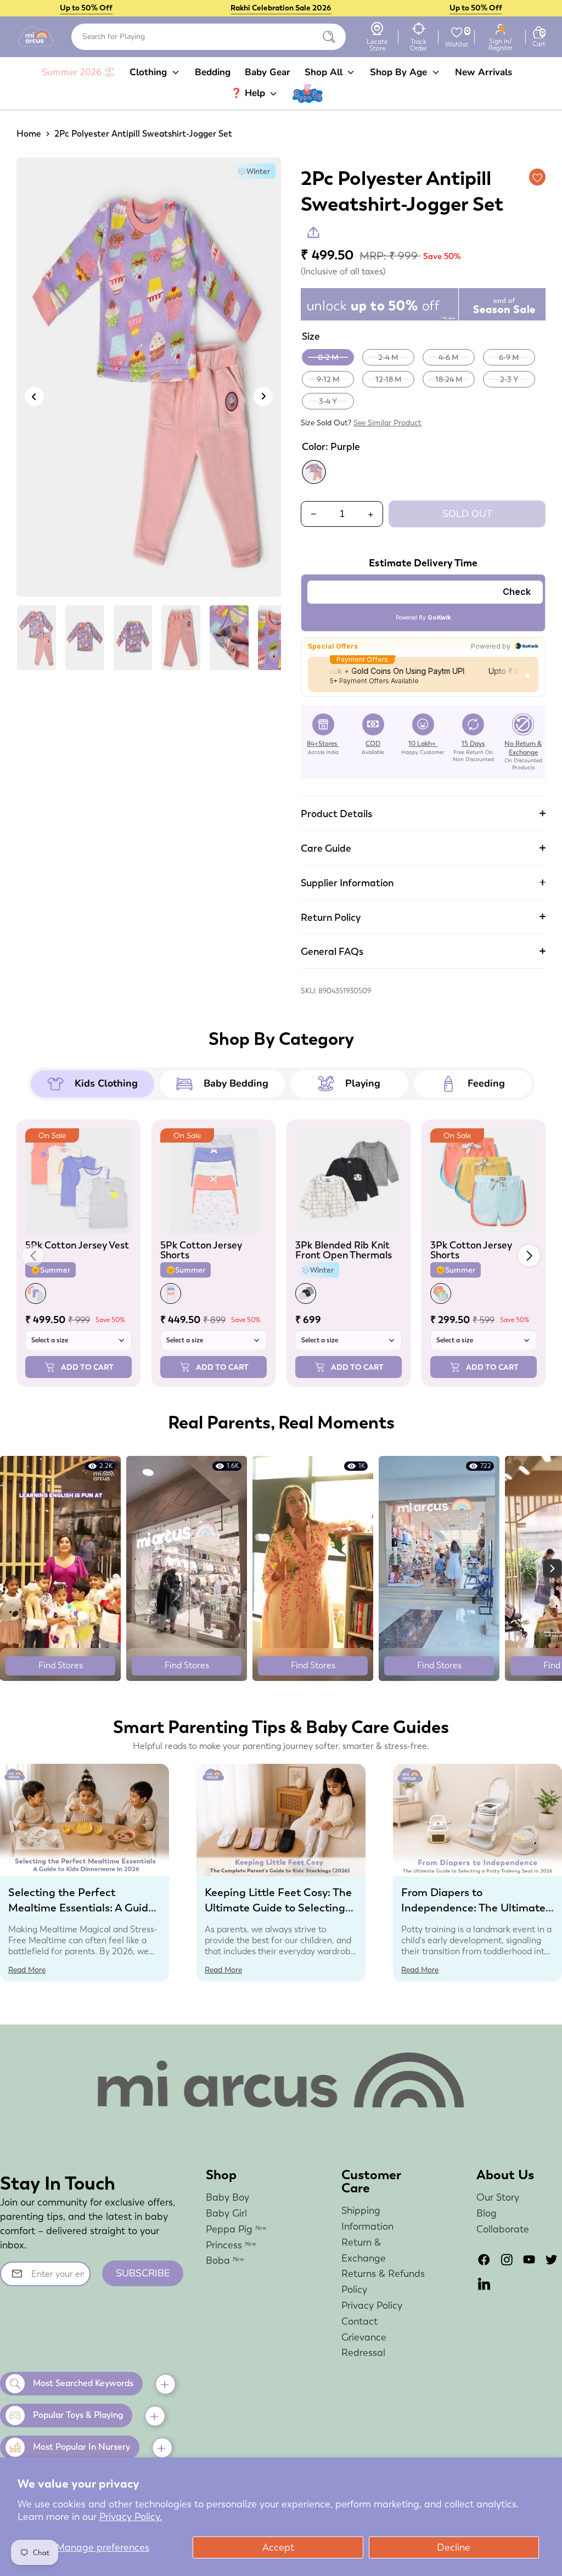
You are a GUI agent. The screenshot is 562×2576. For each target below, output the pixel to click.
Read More (27, 1970)
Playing (363, 1083)
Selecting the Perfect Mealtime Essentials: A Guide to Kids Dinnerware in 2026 (81, 1908)
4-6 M (449, 357)
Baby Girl (226, 2213)
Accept (278, 2547)
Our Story (498, 2197)
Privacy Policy (372, 2305)
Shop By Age (400, 72)
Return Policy (331, 917)
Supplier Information (347, 883)
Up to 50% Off (86, 8)
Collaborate (503, 2229)
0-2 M (328, 357)
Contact (359, 2321)
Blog (487, 2213)
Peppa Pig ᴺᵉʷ (236, 2229)
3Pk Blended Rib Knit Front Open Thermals (344, 1250)
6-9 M (509, 357)
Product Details (336, 814)
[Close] (329, 37)
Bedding (213, 72)
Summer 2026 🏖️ (78, 72)
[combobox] (209, 37)
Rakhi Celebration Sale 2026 (281, 8)
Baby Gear (268, 72)
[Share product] (313, 232)
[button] (529, 1256)
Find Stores (61, 1665)
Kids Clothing (106, 1083)
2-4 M (388, 357)
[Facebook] (484, 2260)
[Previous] (34, 396)
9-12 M (328, 379)
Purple (314, 472)
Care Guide (326, 848)
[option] (149, 381)
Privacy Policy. (131, 2516)
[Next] (263, 396)
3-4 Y (328, 401)
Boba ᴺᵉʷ (225, 2260)
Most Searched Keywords (83, 2383)
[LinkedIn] (484, 2284)
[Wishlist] (457, 32)
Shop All (325, 72)
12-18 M (389, 379)
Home (29, 134)
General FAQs (332, 951)
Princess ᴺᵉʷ (231, 2245)
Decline (454, 2547)
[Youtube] (529, 2260)
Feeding (486, 1083)
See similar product (387, 423)
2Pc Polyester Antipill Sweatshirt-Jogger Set (143, 134)
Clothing (150, 72)
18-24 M (449, 379)
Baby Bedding (236, 1083)
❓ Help (249, 93)
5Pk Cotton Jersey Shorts (201, 1250)
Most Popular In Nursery (82, 2447)
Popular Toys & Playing (78, 2415)
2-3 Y (509, 379)
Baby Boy (227, 2197)
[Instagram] (507, 2260)
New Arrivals (484, 72)
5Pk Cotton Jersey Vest (77, 1245)
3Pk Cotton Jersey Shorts (471, 1250)
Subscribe (143, 2273)
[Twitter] (552, 2260)
